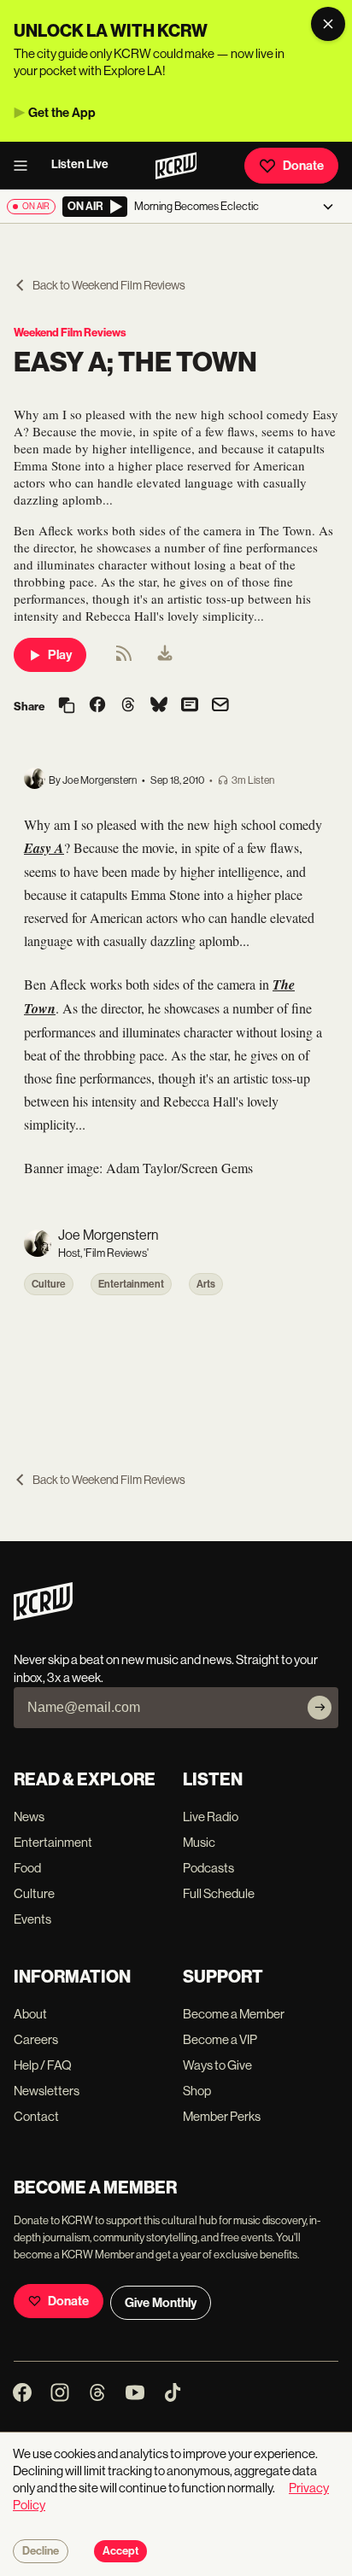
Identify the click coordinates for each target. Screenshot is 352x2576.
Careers (36, 2039)
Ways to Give (217, 2065)
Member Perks (222, 2116)
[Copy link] (67, 707)
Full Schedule (219, 1893)
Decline (41, 2551)
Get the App (62, 113)
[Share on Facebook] (97, 706)
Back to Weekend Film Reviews (109, 285)
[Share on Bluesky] (159, 706)
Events (32, 1919)
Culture (49, 1284)
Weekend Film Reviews (70, 333)
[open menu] (26, 166)
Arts (206, 1284)
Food (27, 1868)
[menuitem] (165, 655)
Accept (120, 2551)
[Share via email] (220, 707)
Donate (303, 166)
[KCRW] (43, 1616)
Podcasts (208, 1868)
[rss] (124, 659)
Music (199, 1842)
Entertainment (131, 1284)
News (29, 1817)
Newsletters (47, 2091)
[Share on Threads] (128, 706)
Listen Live (80, 164)
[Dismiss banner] (328, 24)
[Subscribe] (320, 1708)
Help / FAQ (43, 2065)
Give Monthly (161, 2303)
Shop (197, 2091)
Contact (36, 2116)
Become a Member (234, 2014)
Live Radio (211, 1817)
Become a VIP (220, 2039)
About (30, 2014)
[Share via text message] (190, 706)
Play (60, 655)
